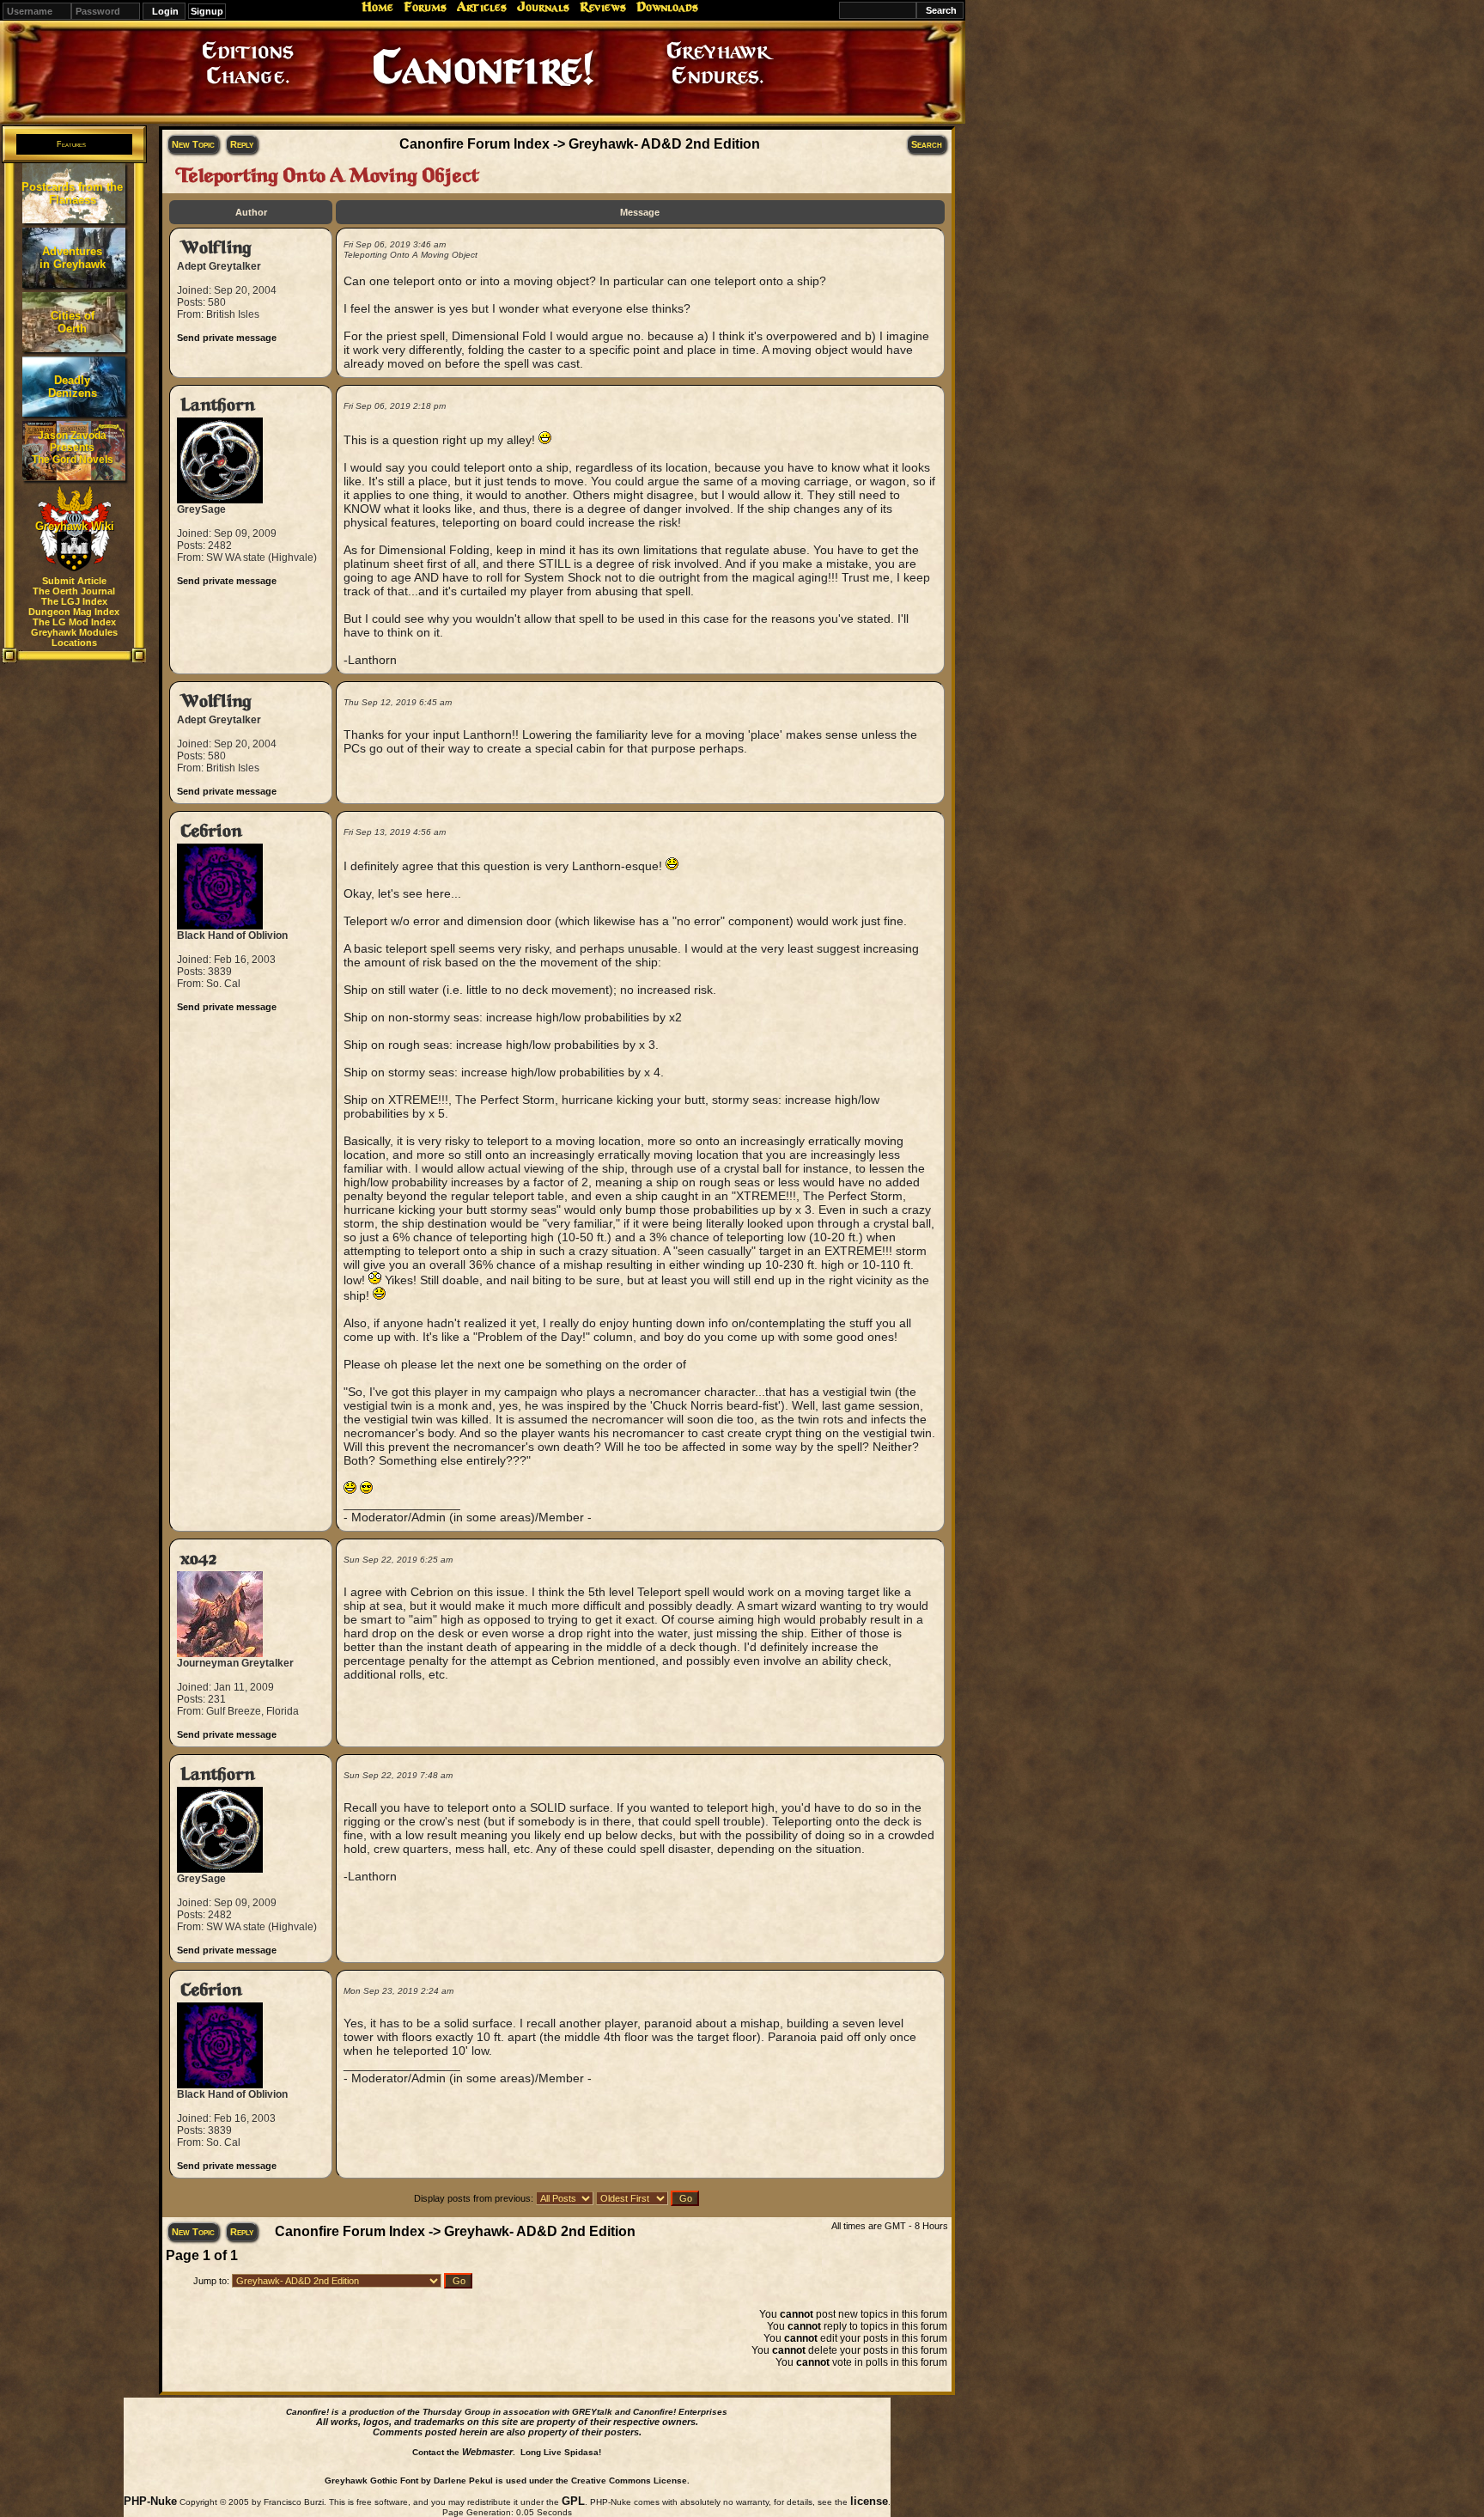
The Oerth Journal (74, 591)
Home (377, 7)
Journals (543, 7)
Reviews (603, 7)
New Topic (193, 144)
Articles (482, 7)
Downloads (667, 7)
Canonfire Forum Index (474, 144)
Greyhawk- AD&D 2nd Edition (664, 144)
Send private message (227, 338)
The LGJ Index (74, 601)
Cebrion (211, 831)
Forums (425, 7)
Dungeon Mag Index (74, 612)
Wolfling (216, 248)
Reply (242, 144)
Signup (207, 11)
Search (927, 144)
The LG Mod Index (74, 622)
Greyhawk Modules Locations (74, 637)
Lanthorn (218, 405)
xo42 (198, 1559)
